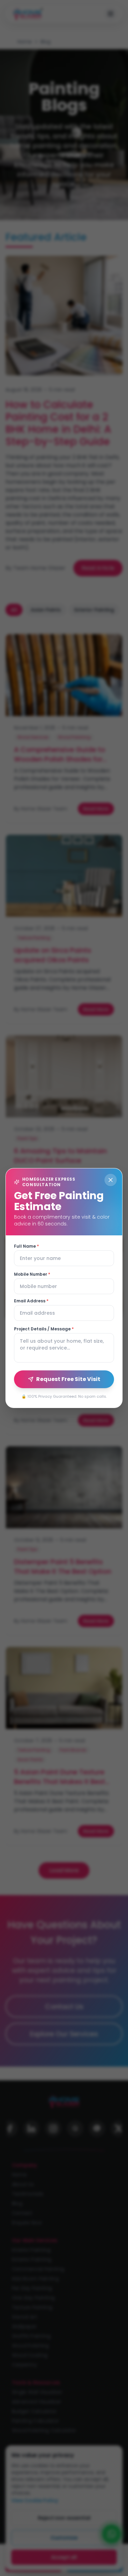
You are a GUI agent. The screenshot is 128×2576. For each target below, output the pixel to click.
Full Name (26, 1246)
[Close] (111, 1180)
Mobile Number (32, 1274)
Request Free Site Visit (68, 1379)
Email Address (31, 1301)
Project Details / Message (44, 1329)
